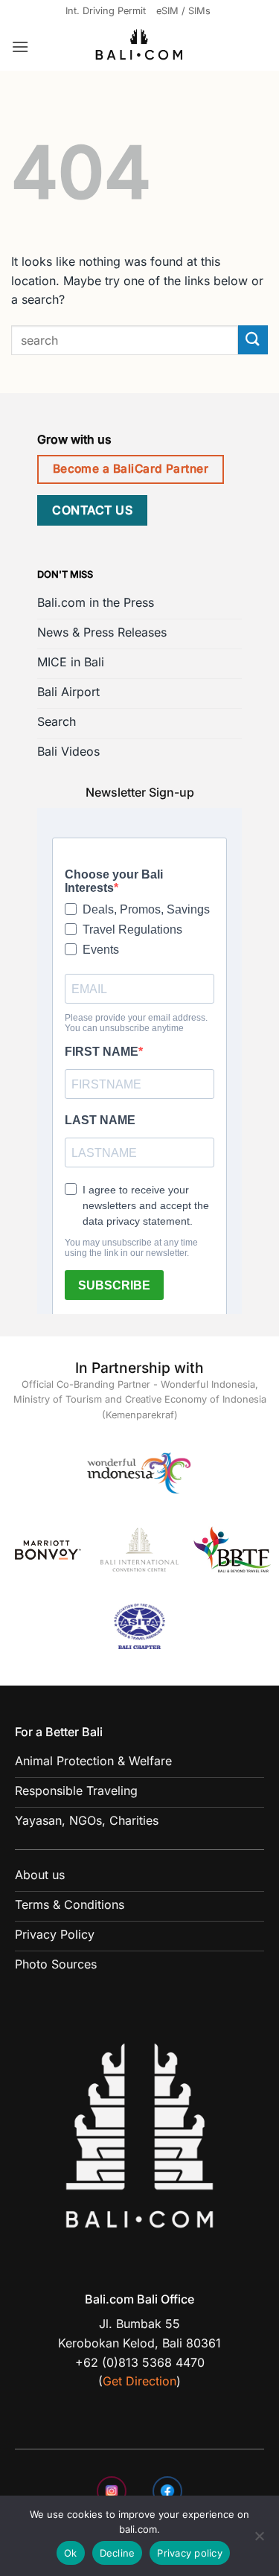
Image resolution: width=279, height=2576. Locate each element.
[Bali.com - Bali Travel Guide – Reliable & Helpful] (140, 47)
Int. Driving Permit (106, 11)
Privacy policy (190, 2553)
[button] (20, 47)
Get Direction (139, 2381)
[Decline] (259, 2540)
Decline (118, 2553)
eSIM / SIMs (183, 11)
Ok (71, 2553)
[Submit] (253, 340)
